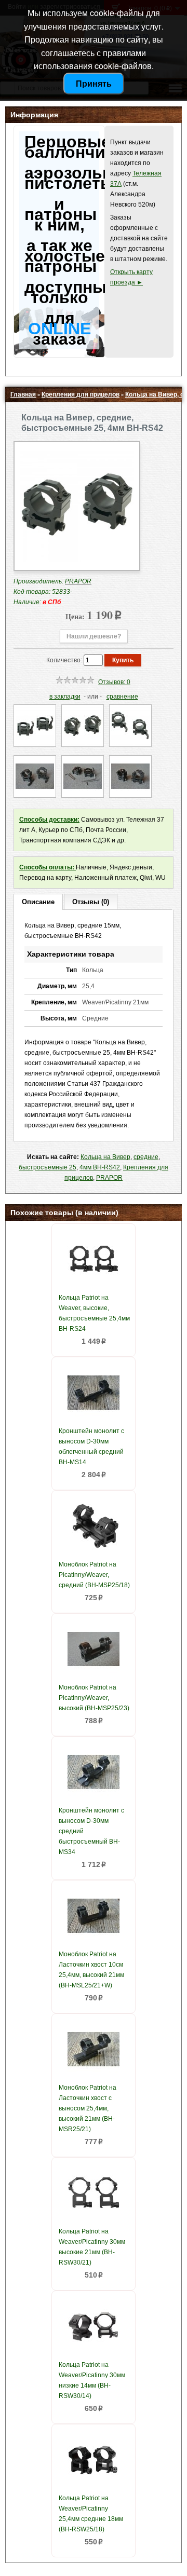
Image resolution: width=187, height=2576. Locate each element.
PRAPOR (109, 1178)
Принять (94, 83)
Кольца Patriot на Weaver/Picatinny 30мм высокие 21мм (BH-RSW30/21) (92, 2247)
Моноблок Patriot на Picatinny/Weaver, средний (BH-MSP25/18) (94, 1575)
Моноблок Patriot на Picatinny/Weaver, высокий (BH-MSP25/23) (94, 1698)
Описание (38, 902)
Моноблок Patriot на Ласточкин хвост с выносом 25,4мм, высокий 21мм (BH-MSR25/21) (88, 2108)
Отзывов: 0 (114, 682)
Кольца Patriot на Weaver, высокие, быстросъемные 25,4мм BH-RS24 (94, 1313)
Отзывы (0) (91, 902)
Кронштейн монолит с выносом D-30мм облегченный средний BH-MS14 (91, 1447)
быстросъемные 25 (48, 1167)
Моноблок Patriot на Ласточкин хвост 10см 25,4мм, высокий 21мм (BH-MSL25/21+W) (91, 1970)
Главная (23, 394)
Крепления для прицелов (81, 394)
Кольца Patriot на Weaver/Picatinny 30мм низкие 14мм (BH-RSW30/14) (92, 2380)
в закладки (65, 697)
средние (146, 1157)
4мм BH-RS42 (100, 1167)
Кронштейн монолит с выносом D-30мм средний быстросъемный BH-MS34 (91, 1831)
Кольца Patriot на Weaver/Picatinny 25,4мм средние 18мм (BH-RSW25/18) (91, 2514)
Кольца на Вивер (105, 1157)
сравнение (122, 697)
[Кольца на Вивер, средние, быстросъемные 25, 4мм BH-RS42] (77, 560)
